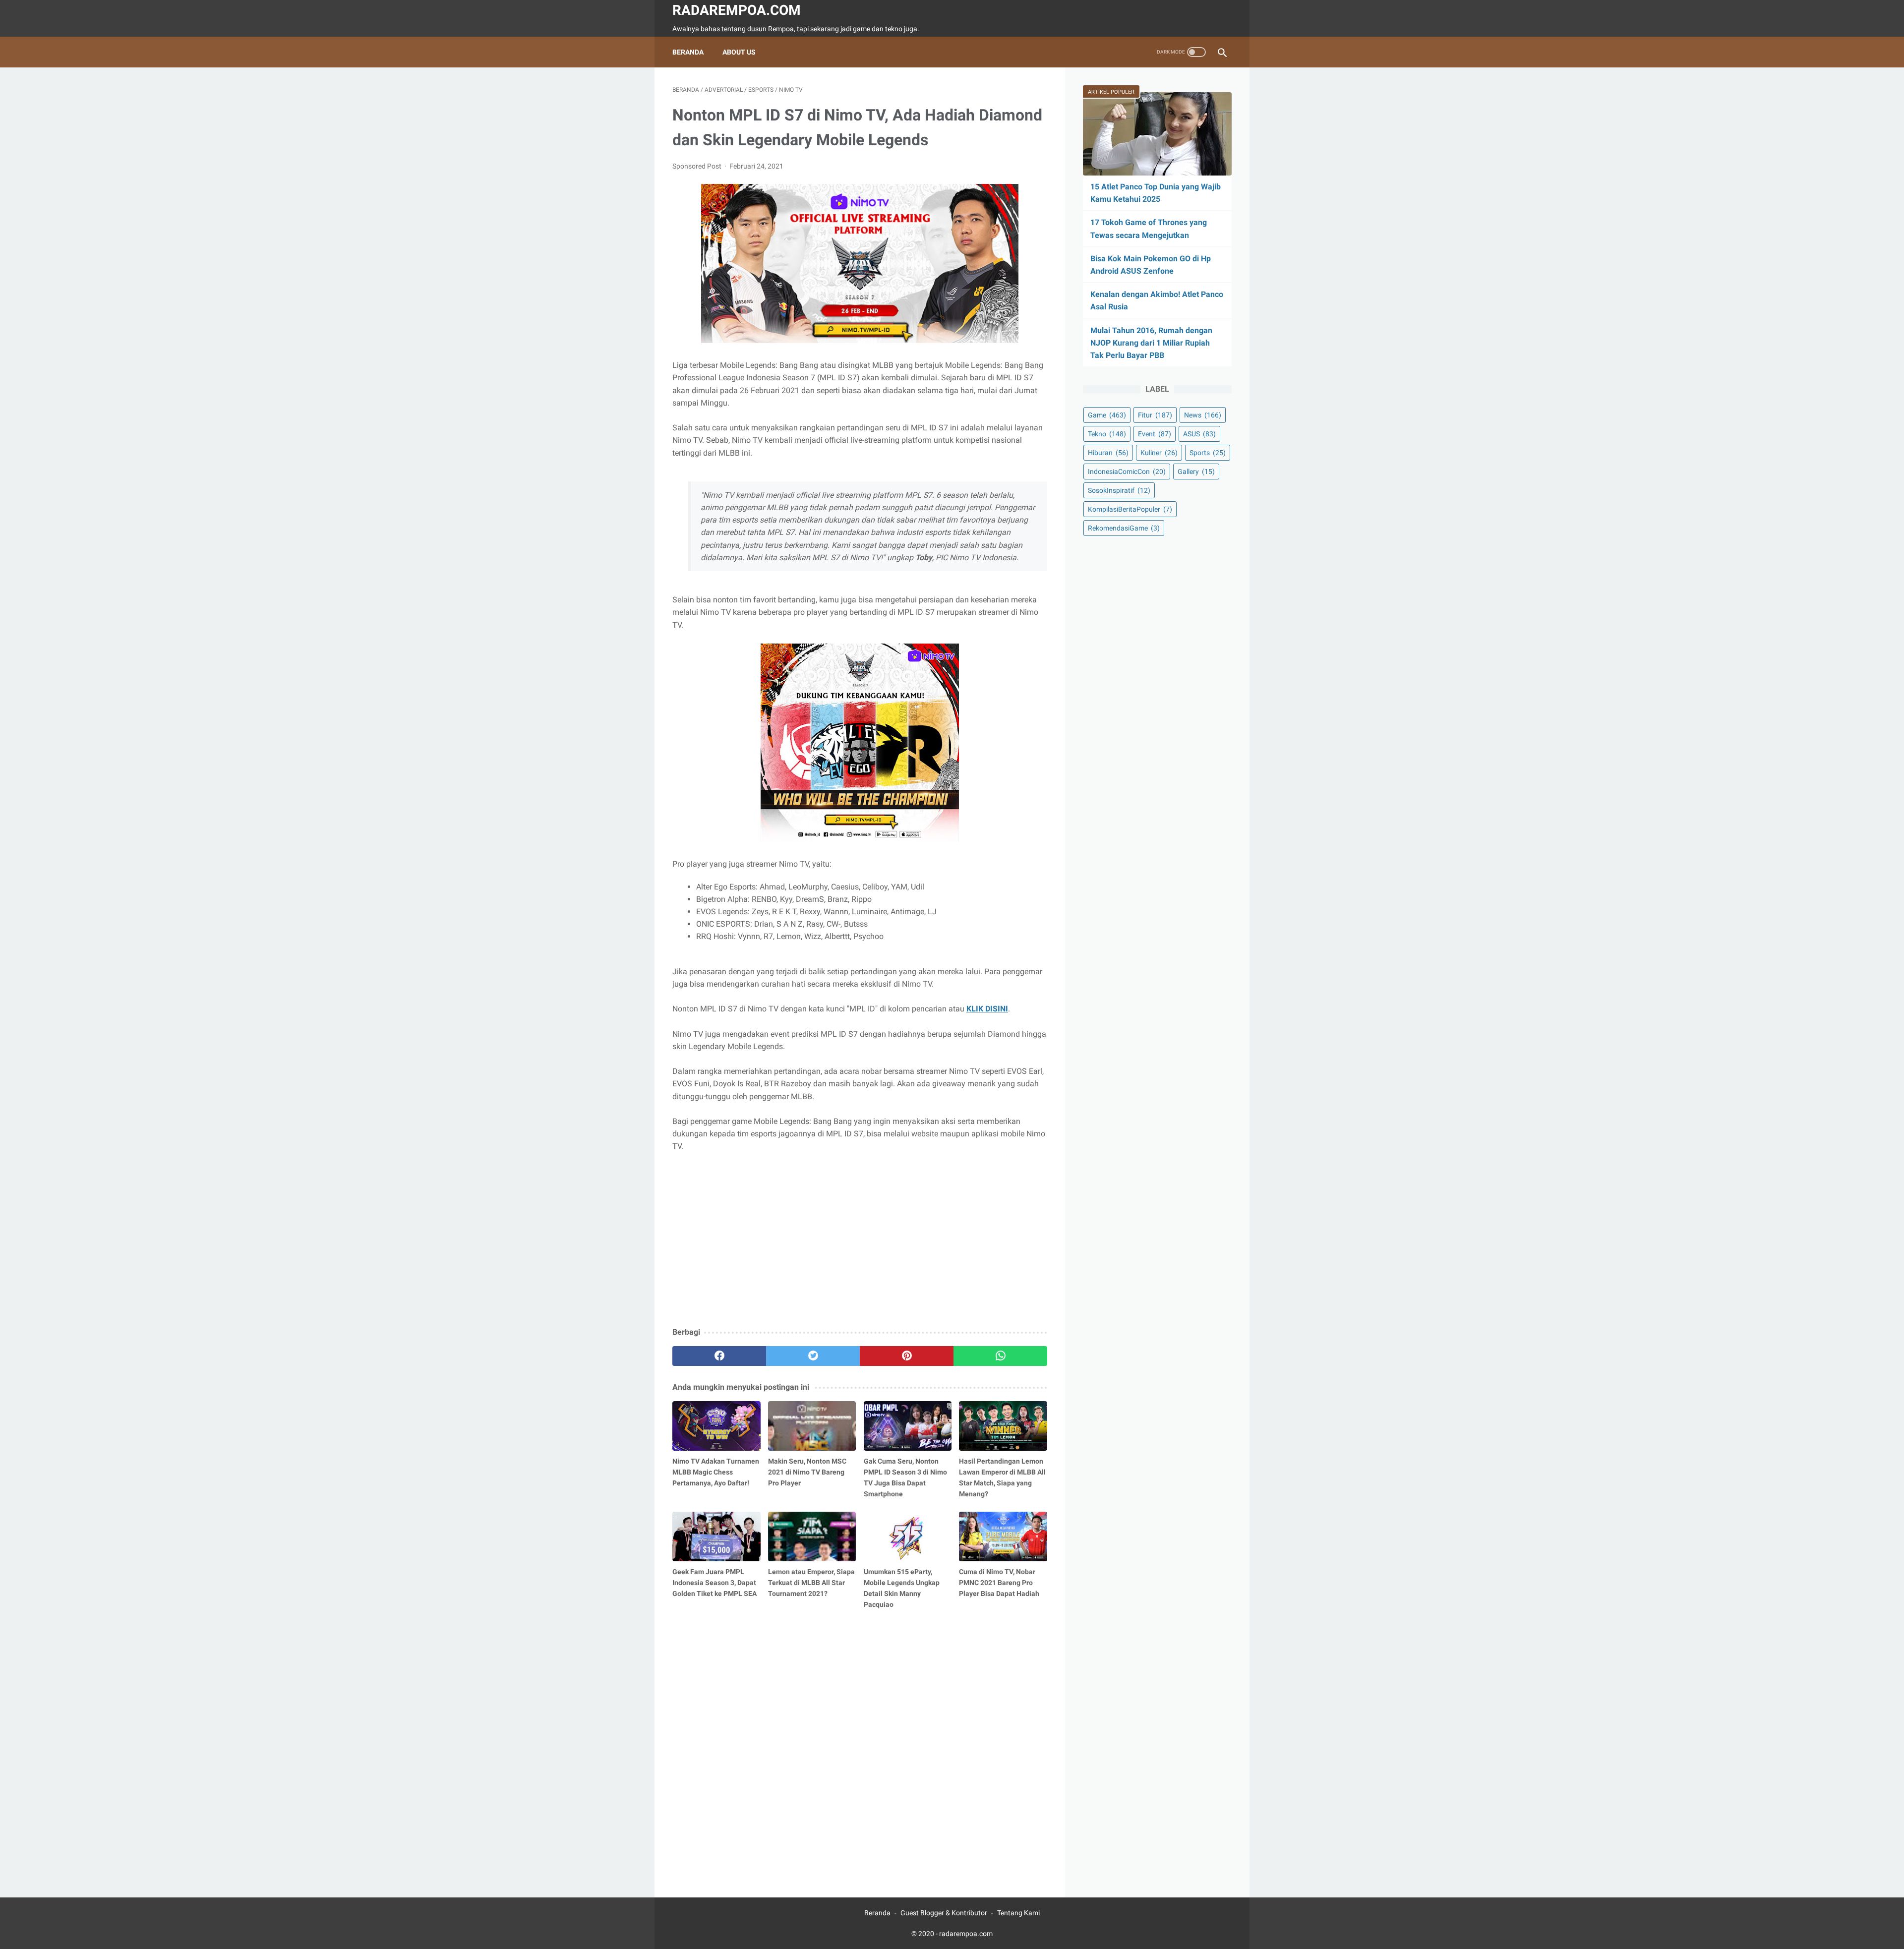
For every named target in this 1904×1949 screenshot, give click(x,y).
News (1203, 415)
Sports (1208, 453)
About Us (739, 52)
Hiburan (1108, 453)
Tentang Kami (1018, 1913)
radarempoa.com (737, 10)
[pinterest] (907, 1356)
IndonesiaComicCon (1127, 472)
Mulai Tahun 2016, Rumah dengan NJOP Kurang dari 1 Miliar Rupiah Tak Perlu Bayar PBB (1151, 343)
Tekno (1107, 434)
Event (1155, 434)
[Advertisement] (860, 1246)
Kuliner (1159, 453)
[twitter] (813, 1356)
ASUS (1199, 434)
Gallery (1196, 472)
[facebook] (719, 1356)
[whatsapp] (1000, 1356)
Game (1107, 415)
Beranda (688, 52)
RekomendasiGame (1124, 528)
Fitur (1155, 415)
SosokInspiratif (1119, 490)
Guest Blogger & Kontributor (944, 1913)
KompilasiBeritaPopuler (1130, 509)
